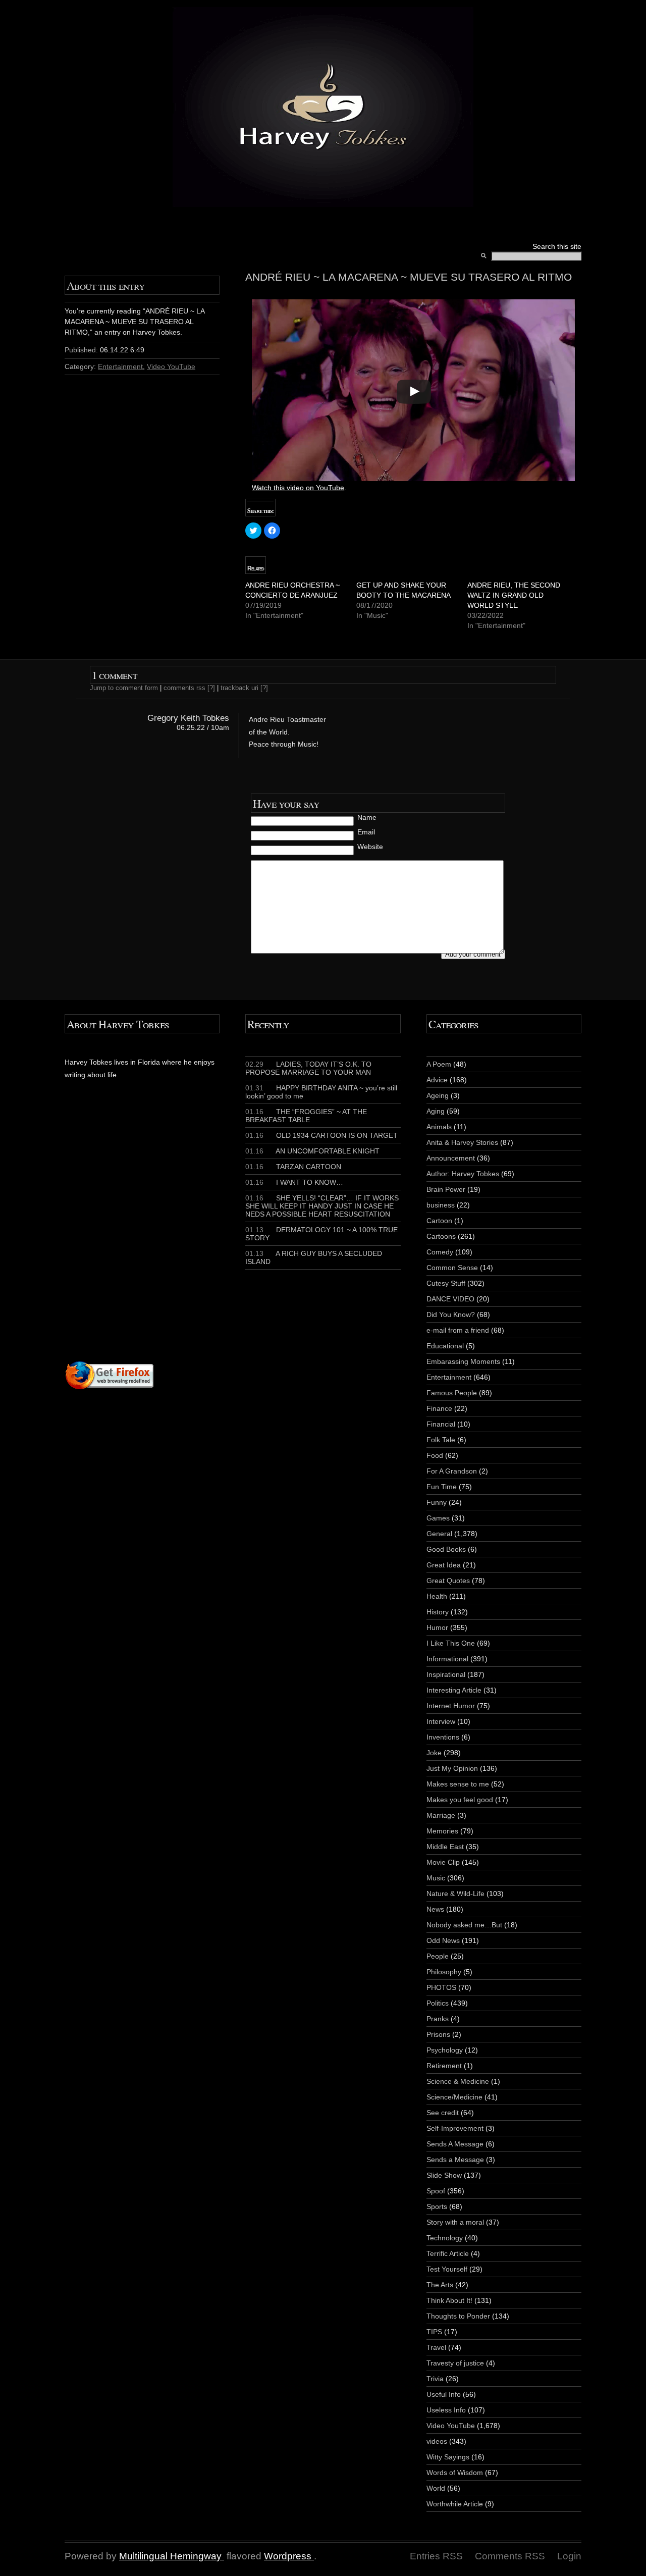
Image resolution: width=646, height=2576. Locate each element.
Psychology (445, 2050)
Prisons (438, 2034)
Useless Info (446, 2410)
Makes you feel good (460, 1800)
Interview (441, 1721)
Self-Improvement (455, 2128)
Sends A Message (455, 2144)
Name (367, 817)
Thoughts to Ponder (458, 2316)
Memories (442, 1831)
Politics (438, 2003)
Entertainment (120, 366)
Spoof (436, 2191)
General (439, 1534)
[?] (211, 688)
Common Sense (452, 1268)
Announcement (451, 1158)
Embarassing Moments (463, 1361)
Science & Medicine (458, 2081)
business (441, 1205)
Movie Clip (443, 1862)
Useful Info (444, 2394)
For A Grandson (452, 1471)
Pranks (438, 2019)
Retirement (444, 2066)
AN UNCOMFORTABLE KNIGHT (312, 1151)
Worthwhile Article (455, 2504)
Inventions (443, 1737)
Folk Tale (441, 1440)
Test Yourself (447, 2269)
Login (569, 2556)
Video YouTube (171, 366)
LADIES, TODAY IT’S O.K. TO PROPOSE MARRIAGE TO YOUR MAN (308, 1068)
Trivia (435, 2379)
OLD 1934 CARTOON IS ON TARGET (321, 1135)
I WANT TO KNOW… (294, 1182)
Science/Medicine (454, 2097)
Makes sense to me (458, 1784)
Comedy (440, 1252)
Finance (439, 1408)
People (438, 1956)
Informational (447, 1659)
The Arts (440, 2285)
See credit (443, 2113)
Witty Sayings (448, 2457)
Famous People (452, 1393)
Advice (437, 1080)
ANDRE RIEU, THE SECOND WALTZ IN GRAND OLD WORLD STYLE (514, 595)
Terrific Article (448, 2253)
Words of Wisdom (455, 2473)
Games (438, 1518)
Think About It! (449, 2300)
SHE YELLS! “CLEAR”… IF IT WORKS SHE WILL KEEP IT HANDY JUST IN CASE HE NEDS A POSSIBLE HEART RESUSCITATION (322, 1206)
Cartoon (439, 1221)
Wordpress (288, 2556)
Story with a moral (455, 2222)
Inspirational (446, 1674)
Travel (436, 2347)
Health (437, 1596)
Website (370, 847)
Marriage (441, 1815)
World (436, 2488)
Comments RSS (510, 2556)
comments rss (184, 688)
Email (366, 832)
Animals (439, 1127)
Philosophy (444, 1972)
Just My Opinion (452, 1768)
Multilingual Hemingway (170, 2556)
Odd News (443, 1940)
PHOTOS (441, 1987)
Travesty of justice (455, 2363)
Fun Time (442, 1487)
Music (436, 1878)
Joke (434, 1753)
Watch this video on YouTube (298, 488)
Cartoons (441, 1236)
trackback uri (239, 688)
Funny (437, 1502)
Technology (445, 2238)
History (438, 1612)
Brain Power (446, 1189)
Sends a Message (455, 2160)
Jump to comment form (124, 688)
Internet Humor (451, 1706)
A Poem (439, 1064)
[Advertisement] (187, 1239)
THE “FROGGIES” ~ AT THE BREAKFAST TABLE (306, 1116)
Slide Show (444, 2175)
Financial (441, 1424)
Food (435, 1455)
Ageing (438, 1095)
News (435, 1909)
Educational (445, 1346)
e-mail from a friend (458, 1330)
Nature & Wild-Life (455, 1894)
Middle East (445, 1847)
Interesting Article (454, 1690)
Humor (437, 1627)
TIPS (434, 2332)
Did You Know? (451, 1315)
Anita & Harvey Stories (462, 1142)
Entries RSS (436, 2556)
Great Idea (444, 1565)
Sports (437, 2206)
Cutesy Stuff (446, 1283)
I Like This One (451, 1643)
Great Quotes (448, 1581)
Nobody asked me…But (464, 1925)
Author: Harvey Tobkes (463, 1174)
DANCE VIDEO (450, 1299)
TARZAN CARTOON (293, 1167)
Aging (436, 1111)
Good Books (446, 1549)
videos (437, 2441)
